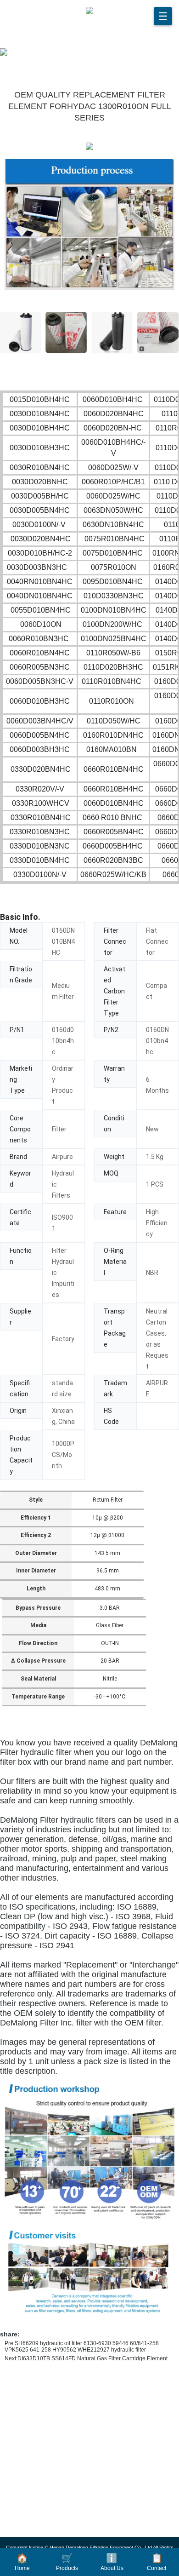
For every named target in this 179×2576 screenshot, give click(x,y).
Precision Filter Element (54, 2426)
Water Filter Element (48, 2470)
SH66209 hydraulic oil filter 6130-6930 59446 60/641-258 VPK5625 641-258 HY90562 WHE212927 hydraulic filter (82, 2347)
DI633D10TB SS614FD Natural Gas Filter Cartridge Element (92, 2358)
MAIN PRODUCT (48, 2384)
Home (22, 2562)
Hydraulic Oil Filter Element (60, 2411)
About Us (112, 2562)
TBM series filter (42, 2514)
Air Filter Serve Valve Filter (59, 2484)
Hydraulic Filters (43, 2499)
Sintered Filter (39, 2529)
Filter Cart (33, 2455)
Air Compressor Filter (50, 2440)
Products (67, 2562)
